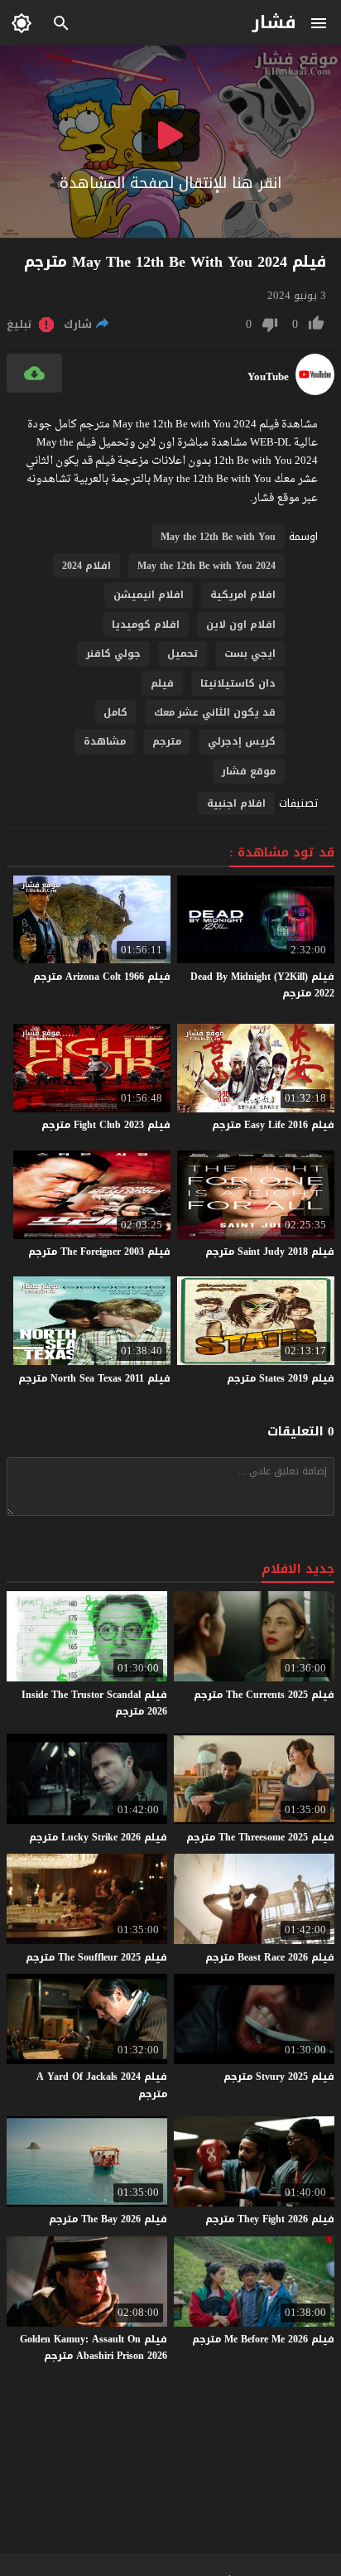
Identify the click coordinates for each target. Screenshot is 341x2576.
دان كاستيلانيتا (238, 683)
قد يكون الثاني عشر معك (215, 712)
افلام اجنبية (236, 803)
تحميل (183, 654)
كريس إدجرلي (242, 741)
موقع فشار (249, 771)
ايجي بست (250, 654)
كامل (115, 712)
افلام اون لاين (241, 625)
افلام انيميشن (149, 595)
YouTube (268, 377)
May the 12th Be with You (218, 537)
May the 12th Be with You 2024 (207, 566)
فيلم (162, 683)
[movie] (315, 391)
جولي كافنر (113, 654)
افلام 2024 (86, 566)
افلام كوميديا (146, 625)
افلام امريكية (243, 595)
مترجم (167, 741)
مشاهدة (105, 741)
